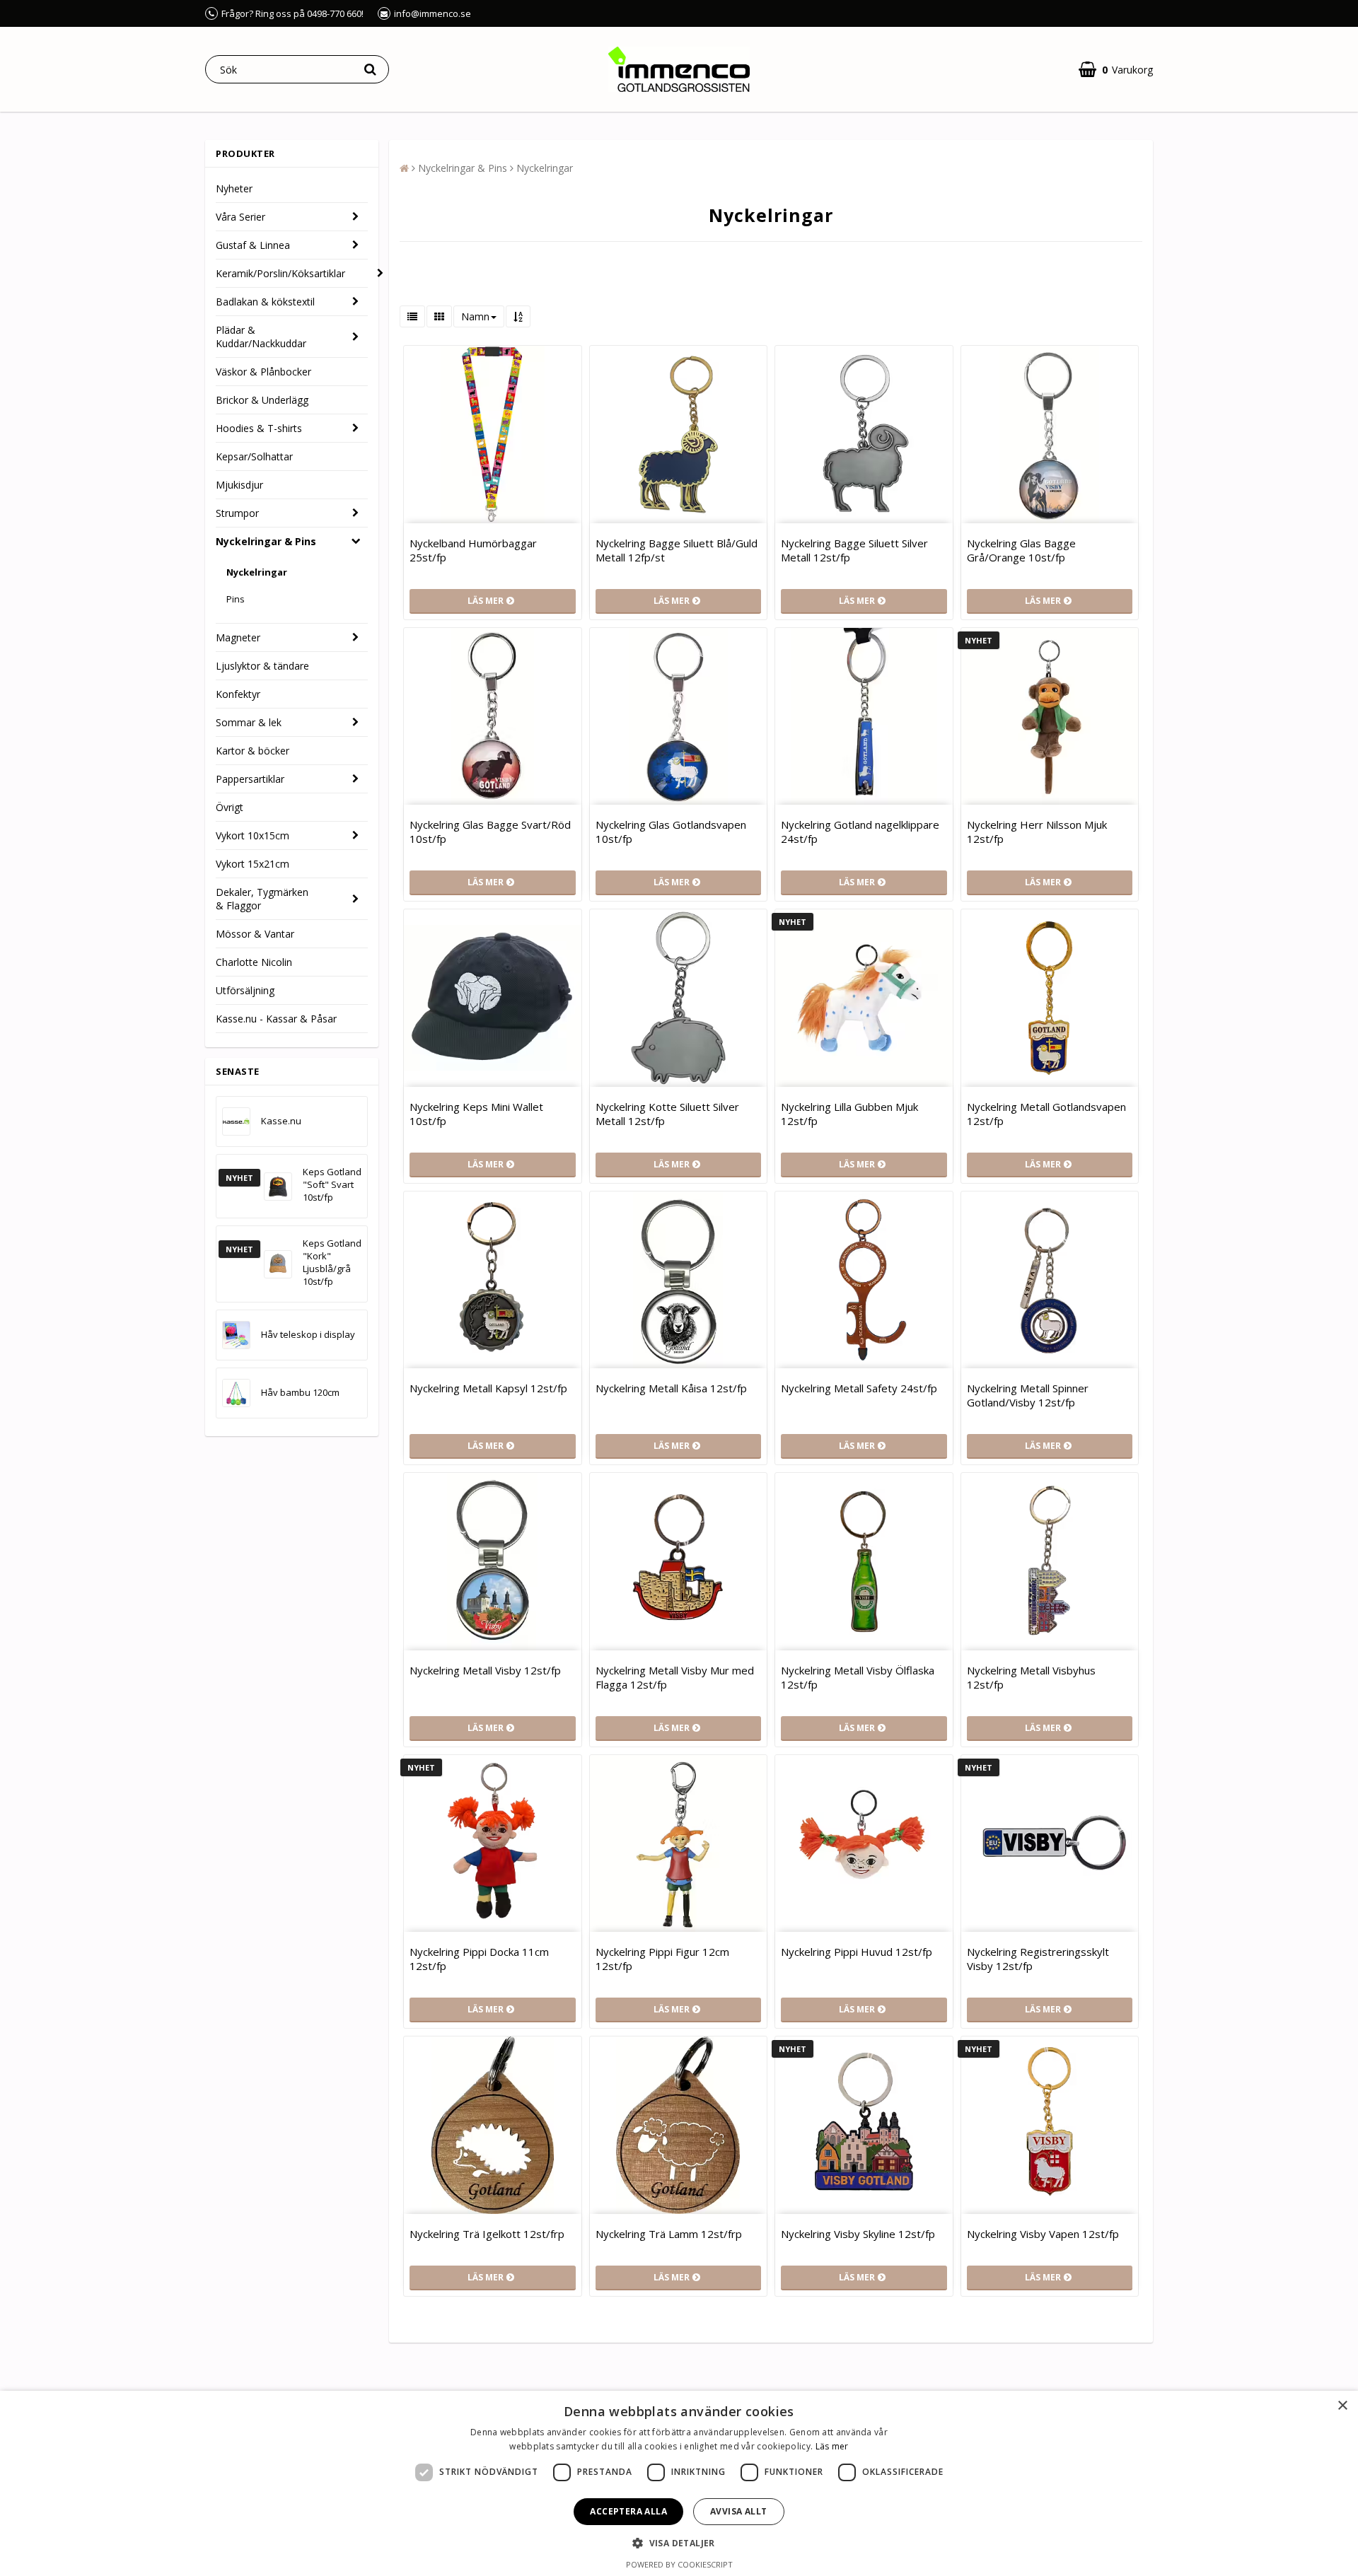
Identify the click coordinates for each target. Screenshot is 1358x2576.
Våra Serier (240, 217)
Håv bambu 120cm (300, 1392)
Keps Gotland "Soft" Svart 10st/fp (332, 1184)
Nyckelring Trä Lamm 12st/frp (669, 2234)
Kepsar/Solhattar (254, 456)
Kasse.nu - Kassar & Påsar (276, 1019)
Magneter (238, 637)
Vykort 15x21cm (253, 864)
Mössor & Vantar (255, 934)
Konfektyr (238, 694)
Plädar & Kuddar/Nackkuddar (261, 337)
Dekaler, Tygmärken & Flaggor (262, 899)
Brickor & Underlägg (262, 400)
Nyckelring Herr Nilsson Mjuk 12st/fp (1037, 832)
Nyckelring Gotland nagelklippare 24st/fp (860, 832)
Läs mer (832, 2446)
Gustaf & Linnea (253, 245)
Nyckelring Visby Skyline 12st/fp (858, 2234)
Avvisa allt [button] (738, 2511)
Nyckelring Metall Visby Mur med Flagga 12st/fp (675, 1677)
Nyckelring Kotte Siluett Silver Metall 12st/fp (667, 1114)
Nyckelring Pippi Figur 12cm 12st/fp (662, 1959)
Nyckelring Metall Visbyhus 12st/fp (1031, 1677)
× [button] (1342, 2406)
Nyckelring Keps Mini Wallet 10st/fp (476, 1114)
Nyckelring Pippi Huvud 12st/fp (857, 1952)
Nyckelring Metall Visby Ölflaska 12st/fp (858, 1677)
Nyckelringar (257, 572)
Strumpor (237, 513)
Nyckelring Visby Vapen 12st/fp (1043, 2234)
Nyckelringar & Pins (266, 541)
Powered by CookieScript (679, 2564)
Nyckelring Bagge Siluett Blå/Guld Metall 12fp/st (677, 550)
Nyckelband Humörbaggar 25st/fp (473, 550)
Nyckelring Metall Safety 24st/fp (859, 1388)
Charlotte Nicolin (254, 962)
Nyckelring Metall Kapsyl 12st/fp (488, 1388)
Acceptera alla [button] (628, 2511)
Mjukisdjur (239, 485)
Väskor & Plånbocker (263, 372)
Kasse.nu (281, 1121)
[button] (1116, 70)
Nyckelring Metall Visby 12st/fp (485, 1670)
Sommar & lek (249, 722)
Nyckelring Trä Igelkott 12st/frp (487, 2234)
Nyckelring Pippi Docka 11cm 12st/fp (479, 1959)
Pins (236, 599)
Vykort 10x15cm (253, 835)
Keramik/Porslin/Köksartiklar (280, 273)
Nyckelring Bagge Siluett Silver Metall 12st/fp (854, 550)
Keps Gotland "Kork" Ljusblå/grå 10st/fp (332, 1262)
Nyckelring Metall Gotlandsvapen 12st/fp (1046, 1114)
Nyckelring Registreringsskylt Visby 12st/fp (1038, 1959)
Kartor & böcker (253, 751)
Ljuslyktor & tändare (262, 666)
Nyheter (234, 188)
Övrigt (230, 807)
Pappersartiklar (250, 779)
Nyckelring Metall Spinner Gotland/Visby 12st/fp (1028, 1395)
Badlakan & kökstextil (265, 302)
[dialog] (679, 2483)
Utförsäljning (245, 990)
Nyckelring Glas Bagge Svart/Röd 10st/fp (490, 832)
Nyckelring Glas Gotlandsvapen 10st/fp (671, 832)
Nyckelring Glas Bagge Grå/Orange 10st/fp (1021, 550)
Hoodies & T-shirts (259, 428)
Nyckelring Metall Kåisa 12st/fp (671, 1388)
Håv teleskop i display (308, 1334)
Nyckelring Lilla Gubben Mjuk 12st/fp (849, 1114)
